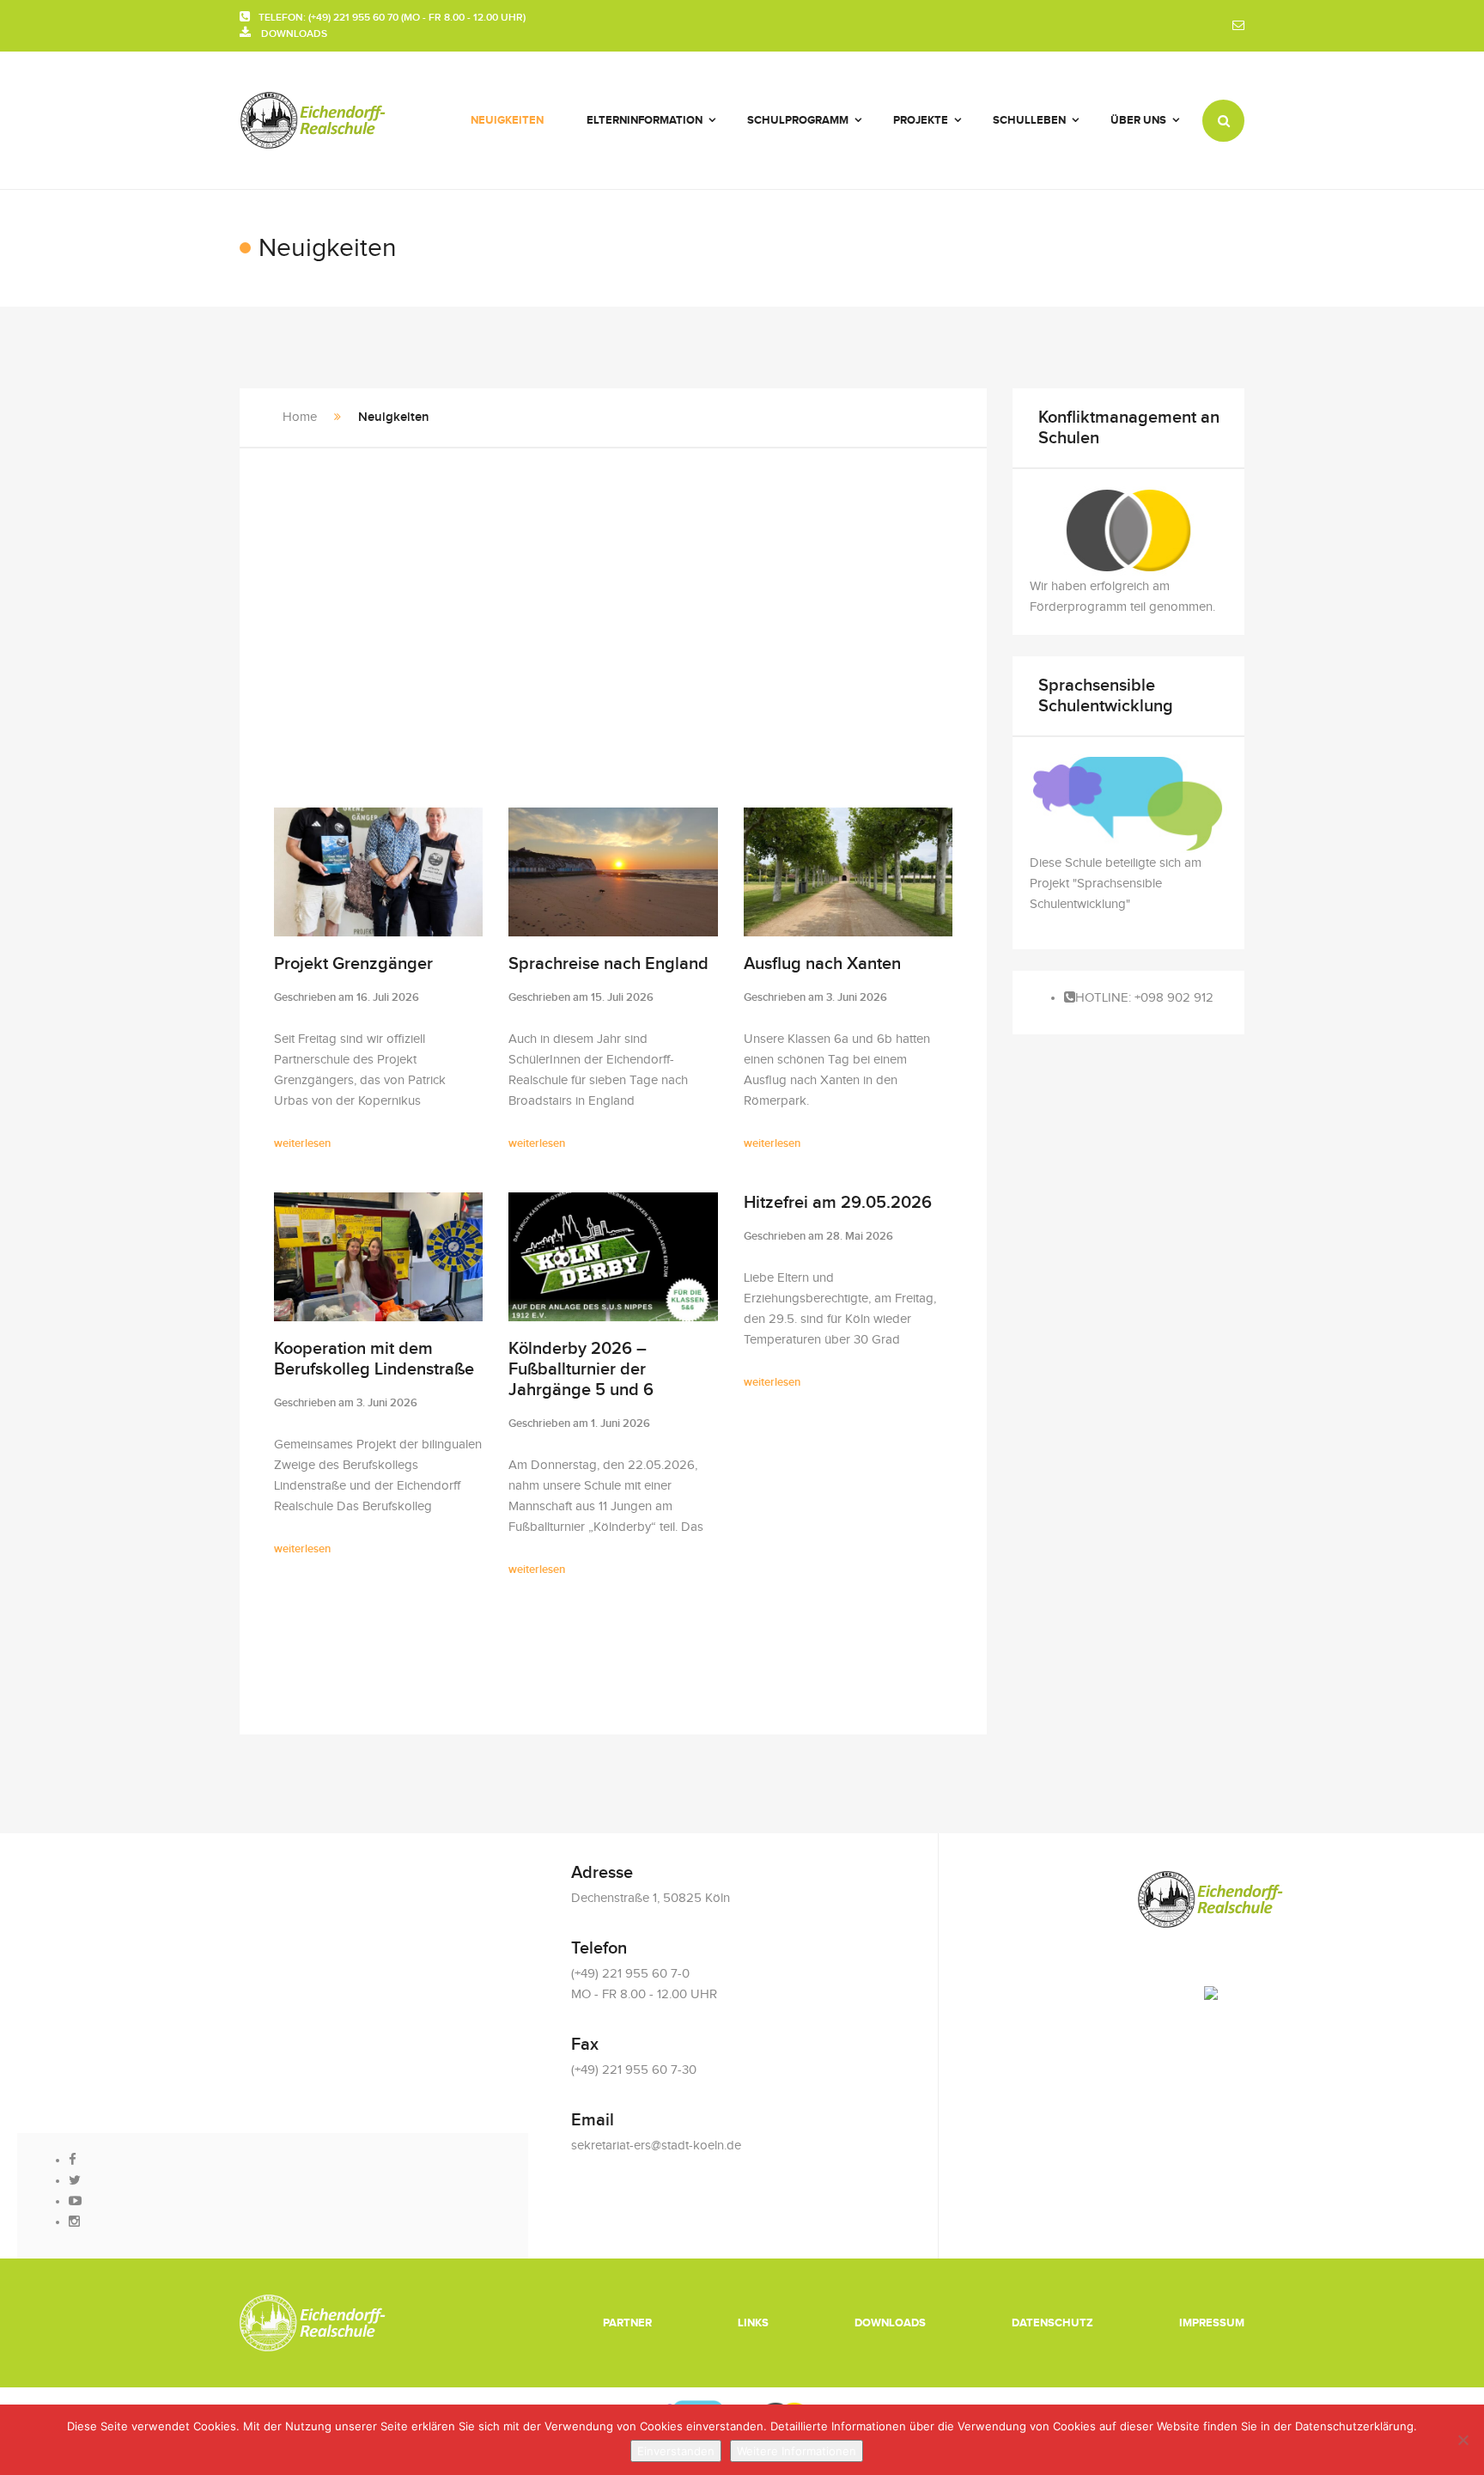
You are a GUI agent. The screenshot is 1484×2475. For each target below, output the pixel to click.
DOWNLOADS (289, 34)
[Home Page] (313, 2323)
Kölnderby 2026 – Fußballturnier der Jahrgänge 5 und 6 (581, 1369)
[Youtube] (75, 2201)
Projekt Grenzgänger (353, 964)
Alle (286, 1670)
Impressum (1212, 2323)
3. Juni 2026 (857, 997)
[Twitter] (75, 2181)
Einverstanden (676, 2451)
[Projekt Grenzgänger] (378, 872)
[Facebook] (73, 2160)
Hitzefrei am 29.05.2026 (838, 1203)
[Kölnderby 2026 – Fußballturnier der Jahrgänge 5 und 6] (613, 1257)
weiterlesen (302, 1143)
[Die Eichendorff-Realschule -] (313, 120)
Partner (627, 2323)
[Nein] (1463, 2440)
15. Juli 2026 (622, 997)
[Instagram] (74, 2222)
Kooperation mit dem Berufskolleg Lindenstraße (374, 1359)
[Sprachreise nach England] (613, 872)
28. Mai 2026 (860, 1236)
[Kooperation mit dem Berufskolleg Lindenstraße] (378, 1257)
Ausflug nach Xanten (822, 964)
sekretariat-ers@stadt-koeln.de (656, 2146)
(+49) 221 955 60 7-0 (630, 1974)
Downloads (890, 2323)
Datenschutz (1052, 2323)
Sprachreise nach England (608, 964)
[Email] (1238, 26)
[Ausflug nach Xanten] (848, 872)
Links (753, 2323)
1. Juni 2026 (620, 1423)
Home (300, 417)
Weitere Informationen (797, 2451)
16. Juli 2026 (388, 997)
